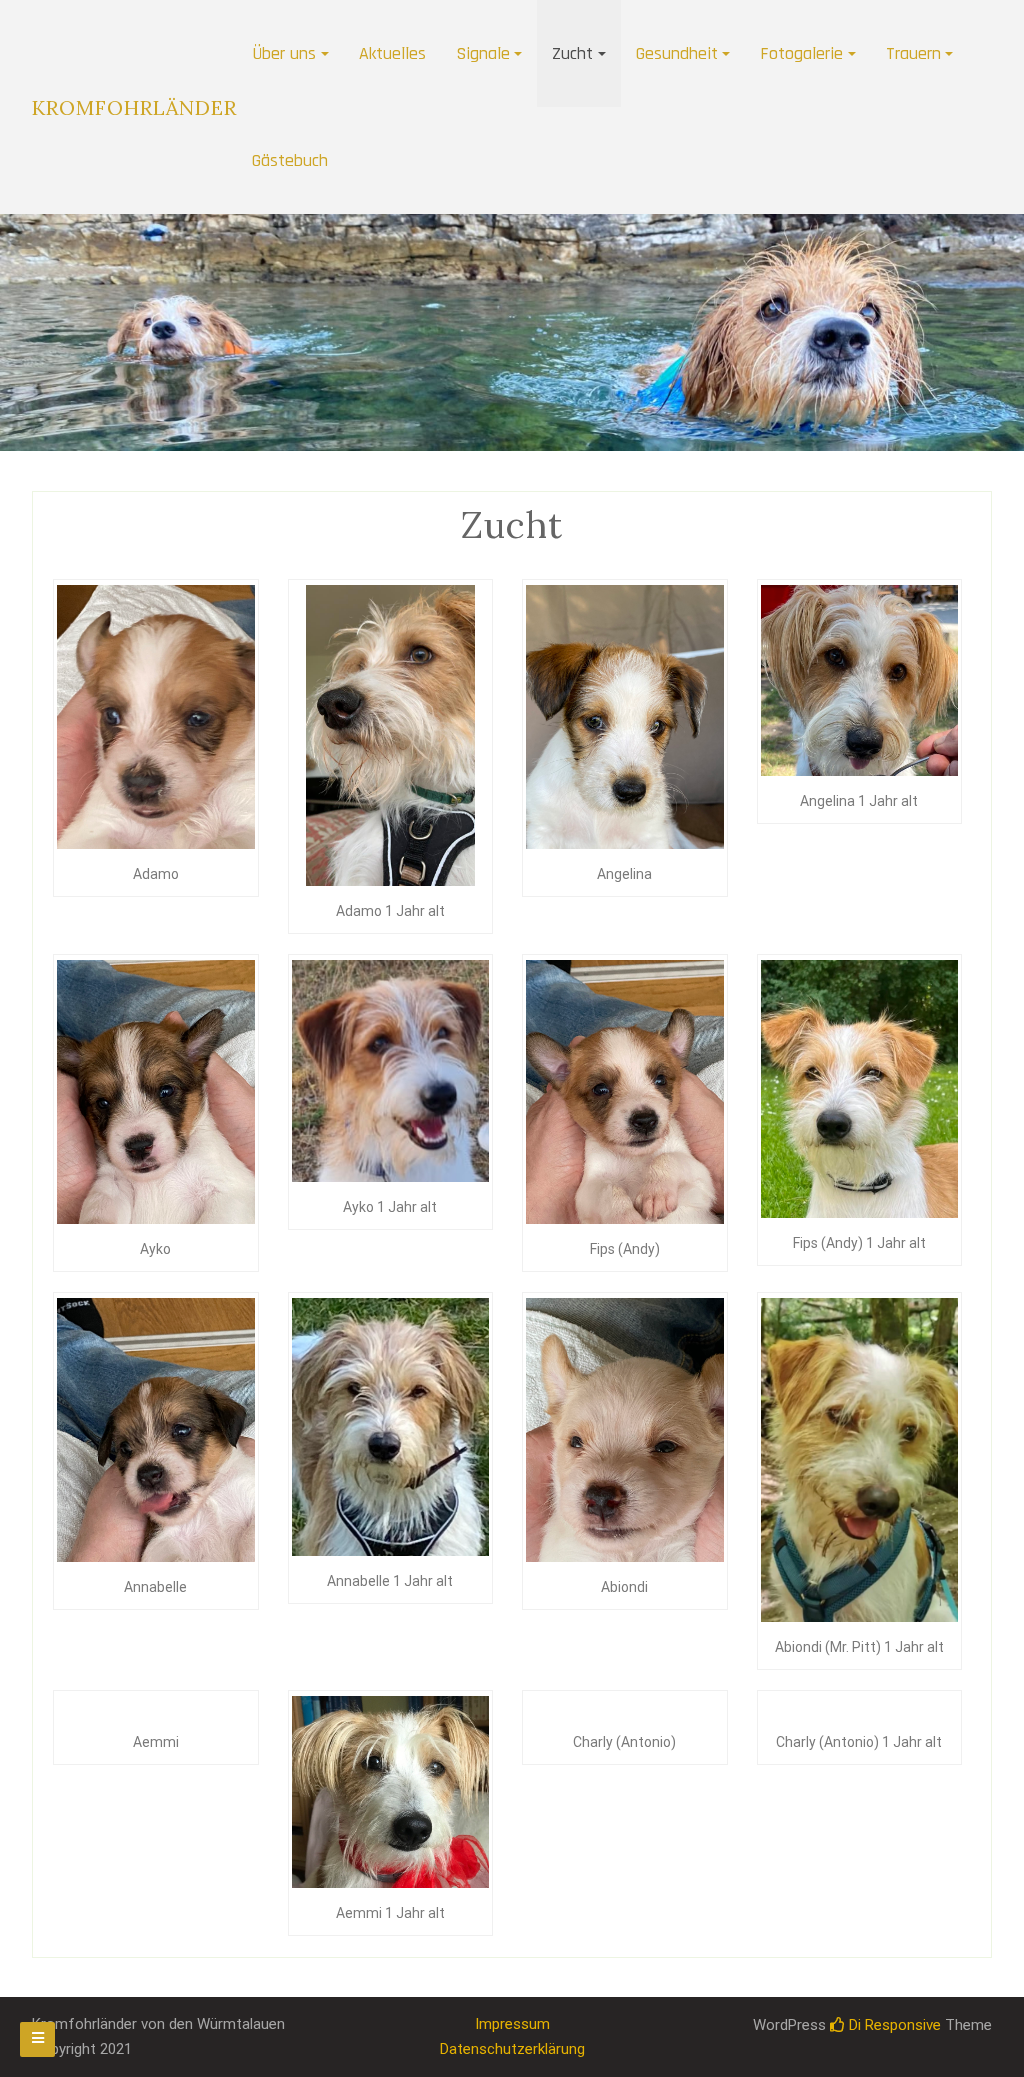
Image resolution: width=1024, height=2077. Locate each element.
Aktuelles (392, 53)
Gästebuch (290, 160)
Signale (483, 53)
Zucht (572, 53)
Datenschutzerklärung (512, 2049)
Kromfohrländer (134, 107)
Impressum (512, 2024)
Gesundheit (677, 53)
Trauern (913, 53)
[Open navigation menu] (37, 2039)
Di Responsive (893, 2025)
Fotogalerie (801, 53)
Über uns (284, 53)
